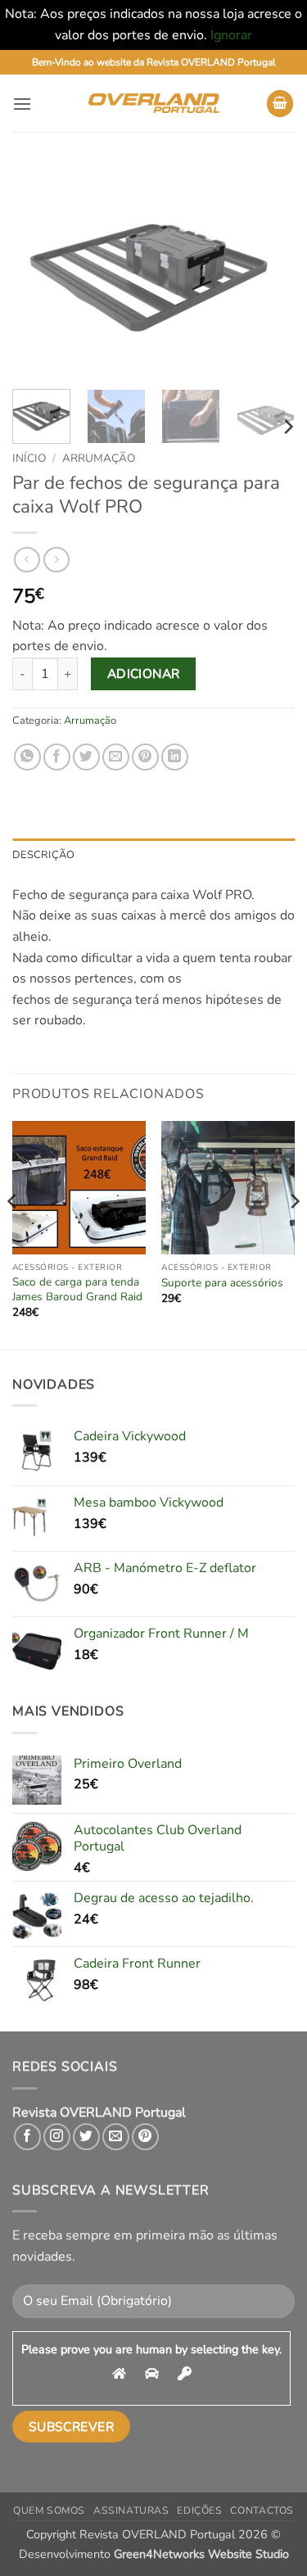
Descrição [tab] (43, 855)
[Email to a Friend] (116, 757)
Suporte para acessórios (222, 1283)
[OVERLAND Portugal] (154, 103)
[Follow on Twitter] (86, 2137)
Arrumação (99, 458)
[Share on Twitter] (86, 757)
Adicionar (144, 673)
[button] (22, 104)
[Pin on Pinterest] (145, 757)
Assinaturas (131, 2510)
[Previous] (38, 271)
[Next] (269, 271)
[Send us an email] (116, 2137)
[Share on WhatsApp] (27, 757)
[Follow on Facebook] (27, 2137)
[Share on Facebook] (57, 757)
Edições (199, 2510)
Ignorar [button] (231, 35)
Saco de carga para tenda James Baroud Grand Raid (77, 1289)
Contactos (262, 2510)
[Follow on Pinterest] (145, 2137)
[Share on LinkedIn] (175, 757)
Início (29, 458)
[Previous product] (56, 560)
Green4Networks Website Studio (201, 2554)
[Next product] (27, 560)
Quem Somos (49, 2510)
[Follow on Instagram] (57, 2137)
